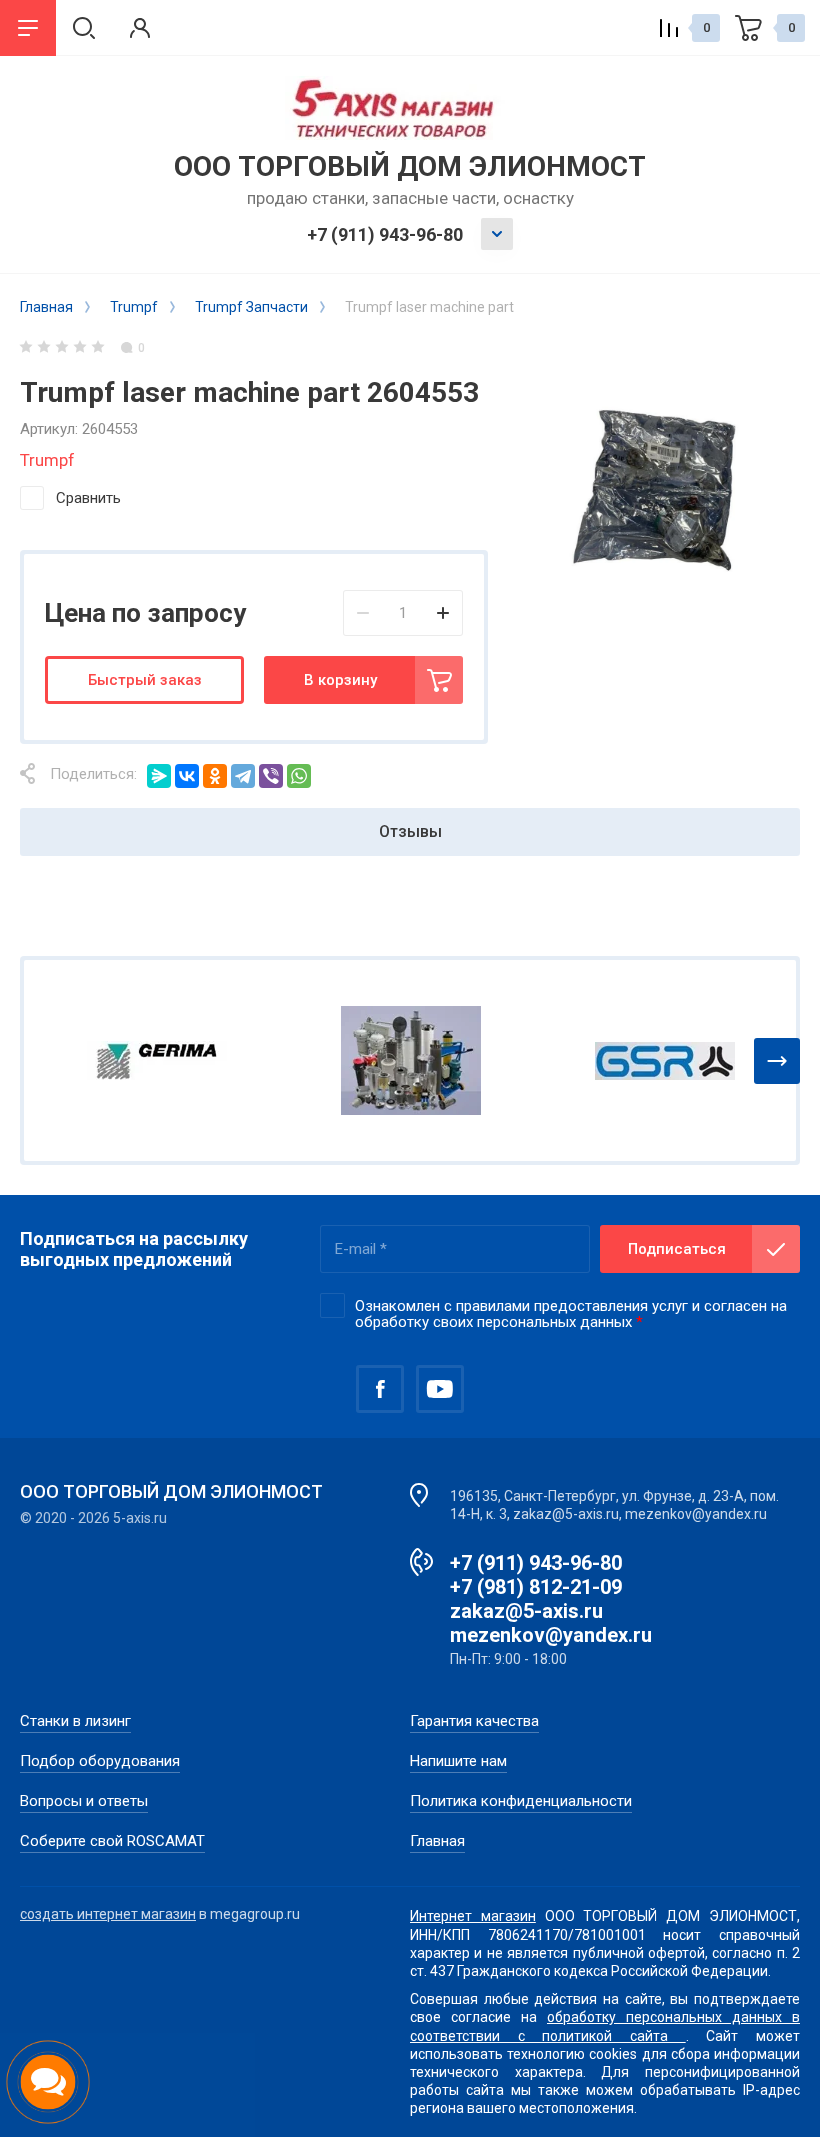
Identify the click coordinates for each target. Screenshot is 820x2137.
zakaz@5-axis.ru (526, 1611)
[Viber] (271, 776)
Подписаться (677, 1249)
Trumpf (47, 460)
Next (777, 1061)
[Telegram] (243, 776)
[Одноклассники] (215, 776)
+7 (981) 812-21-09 (536, 1587)
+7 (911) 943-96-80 (385, 234)
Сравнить (88, 498)
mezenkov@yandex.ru (551, 1635)
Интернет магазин (473, 1916)
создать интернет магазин (108, 1914)
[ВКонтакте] (187, 776)
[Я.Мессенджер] (159, 776)
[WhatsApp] (299, 776)
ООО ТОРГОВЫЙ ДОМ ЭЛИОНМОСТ (410, 166)
